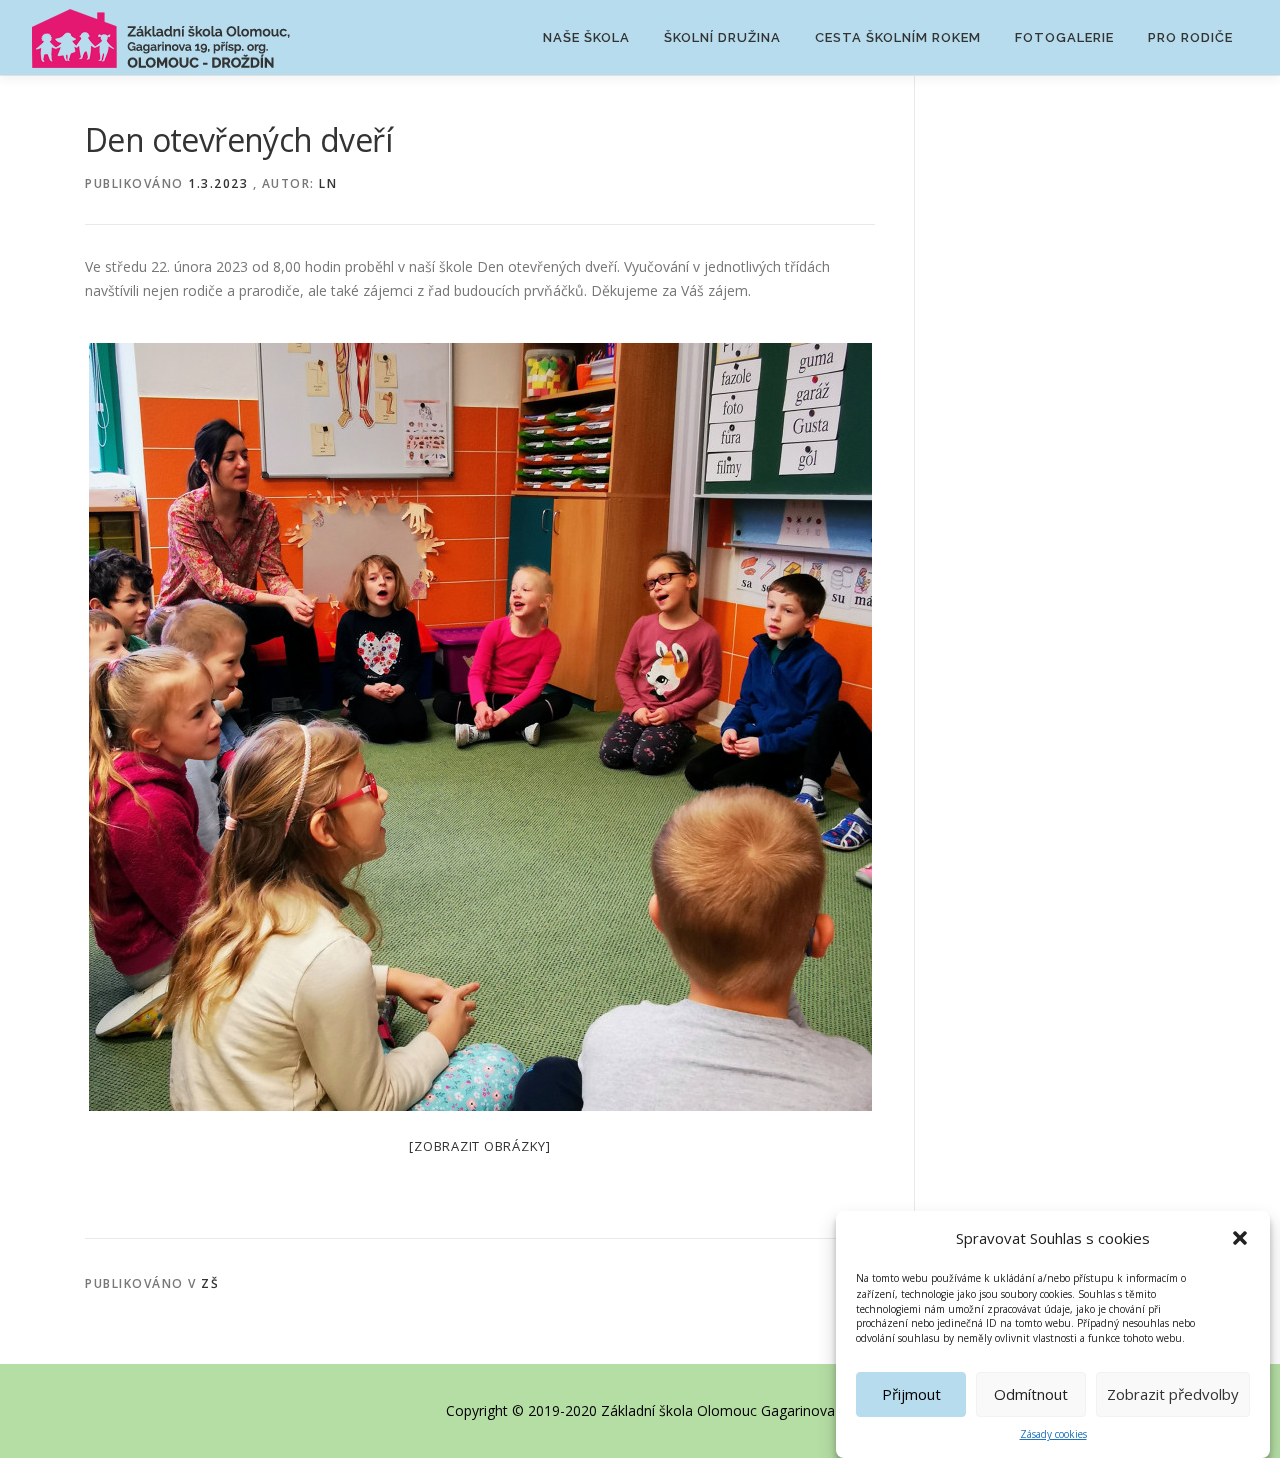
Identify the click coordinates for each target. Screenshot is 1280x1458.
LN (328, 183)
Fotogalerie (1064, 37)
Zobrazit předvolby (1173, 1394)
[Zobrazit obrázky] (480, 1146)
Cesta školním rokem (898, 37)
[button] (1240, 1238)
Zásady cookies (1053, 1434)
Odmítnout (1031, 1394)
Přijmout (911, 1394)
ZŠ (210, 1283)
